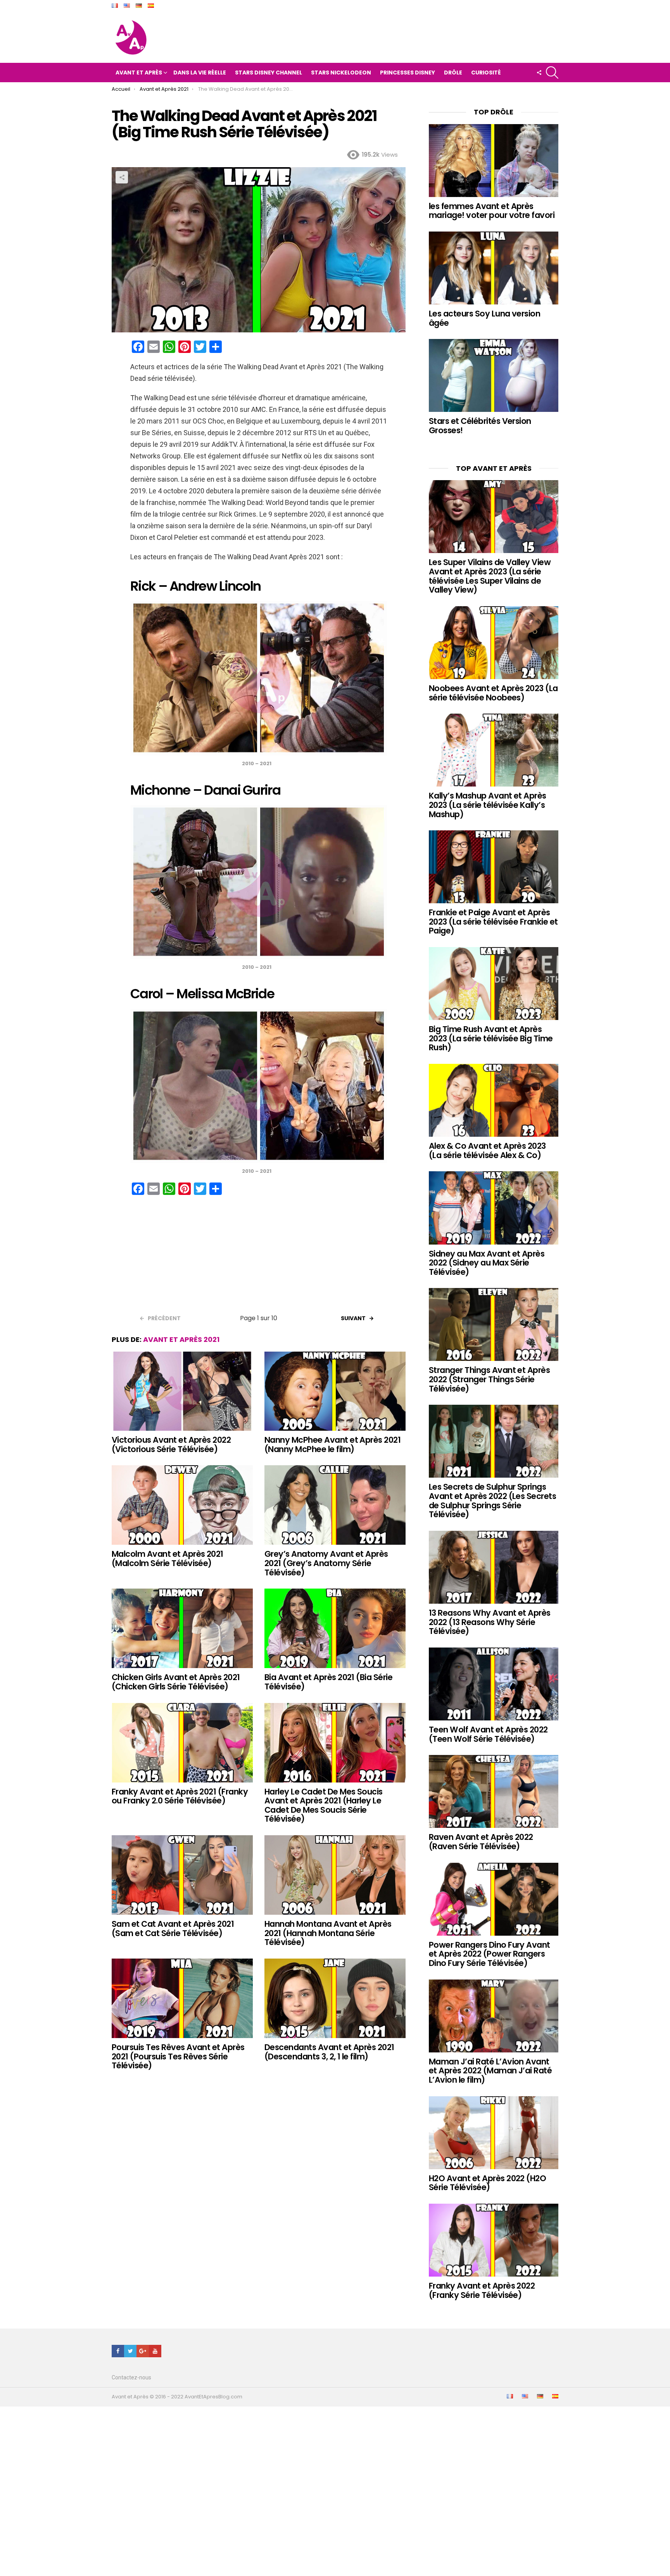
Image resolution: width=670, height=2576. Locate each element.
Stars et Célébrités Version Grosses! (480, 426)
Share (122, 177)
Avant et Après (139, 73)
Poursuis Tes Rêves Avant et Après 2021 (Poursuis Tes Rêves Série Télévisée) (178, 2056)
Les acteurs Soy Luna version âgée (484, 318)
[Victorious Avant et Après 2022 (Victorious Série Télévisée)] (182, 1391)
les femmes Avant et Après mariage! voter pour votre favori (492, 211)
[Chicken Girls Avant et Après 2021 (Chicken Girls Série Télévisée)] (182, 1628)
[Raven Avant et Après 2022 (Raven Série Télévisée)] (494, 1791)
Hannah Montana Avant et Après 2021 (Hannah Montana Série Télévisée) (328, 1933)
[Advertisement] (259, 1257)
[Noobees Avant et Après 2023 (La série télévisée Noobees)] (494, 643)
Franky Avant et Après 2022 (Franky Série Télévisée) (482, 2290)
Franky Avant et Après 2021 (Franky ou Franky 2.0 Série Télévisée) (180, 1796)
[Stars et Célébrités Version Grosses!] (494, 375)
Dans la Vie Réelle (200, 73)
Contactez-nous (131, 2377)
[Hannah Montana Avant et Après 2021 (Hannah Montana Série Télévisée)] (335, 1875)
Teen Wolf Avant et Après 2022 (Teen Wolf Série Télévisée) (488, 1734)
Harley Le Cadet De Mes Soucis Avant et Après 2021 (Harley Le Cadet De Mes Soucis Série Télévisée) (324, 1805)
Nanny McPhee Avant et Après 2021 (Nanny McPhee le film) (332, 1444)
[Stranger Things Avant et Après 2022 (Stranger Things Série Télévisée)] (494, 1324)
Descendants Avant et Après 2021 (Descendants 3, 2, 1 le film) (329, 2052)
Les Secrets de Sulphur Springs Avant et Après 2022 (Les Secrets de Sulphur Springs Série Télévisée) (492, 1501)
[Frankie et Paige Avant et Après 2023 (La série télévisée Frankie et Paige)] (494, 867)
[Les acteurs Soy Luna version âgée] (494, 268)
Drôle (453, 73)
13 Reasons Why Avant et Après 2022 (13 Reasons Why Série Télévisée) (490, 1622)
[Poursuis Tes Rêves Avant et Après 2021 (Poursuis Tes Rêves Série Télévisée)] (182, 1998)
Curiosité (486, 73)
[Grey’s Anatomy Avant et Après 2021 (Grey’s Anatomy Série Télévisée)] (335, 1505)
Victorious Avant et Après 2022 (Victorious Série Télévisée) (171, 1444)
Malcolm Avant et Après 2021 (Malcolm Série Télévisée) (167, 1559)
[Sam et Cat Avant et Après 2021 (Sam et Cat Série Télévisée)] (182, 1875)
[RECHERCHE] (552, 73)
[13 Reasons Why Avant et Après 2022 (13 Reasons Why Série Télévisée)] (494, 1567)
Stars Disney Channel (269, 73)
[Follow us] (539, 73)
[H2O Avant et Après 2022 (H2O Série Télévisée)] (494, 2133)
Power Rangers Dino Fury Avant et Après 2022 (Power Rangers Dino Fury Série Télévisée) (490, 1954)
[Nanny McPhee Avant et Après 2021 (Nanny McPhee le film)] (335, 1391)
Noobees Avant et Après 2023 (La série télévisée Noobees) (493, 693)
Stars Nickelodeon (341, 73)
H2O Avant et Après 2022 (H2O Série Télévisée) (487, 2183)
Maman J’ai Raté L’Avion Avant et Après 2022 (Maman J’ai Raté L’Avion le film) (490, 2071)
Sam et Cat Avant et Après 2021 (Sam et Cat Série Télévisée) (173, 1929)
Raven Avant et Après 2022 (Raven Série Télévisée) (481, 1842)
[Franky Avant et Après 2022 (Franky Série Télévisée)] (494, 2240)
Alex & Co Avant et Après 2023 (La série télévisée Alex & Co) (487, 1151)
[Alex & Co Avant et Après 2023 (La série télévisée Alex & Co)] (494, 1100)
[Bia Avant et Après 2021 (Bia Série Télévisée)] (335, 1628)
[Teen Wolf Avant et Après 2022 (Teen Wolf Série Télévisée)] (494, 1684)
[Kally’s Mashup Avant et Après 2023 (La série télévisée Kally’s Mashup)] (494, 750)
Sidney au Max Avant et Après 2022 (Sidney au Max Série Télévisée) (487, 1263)
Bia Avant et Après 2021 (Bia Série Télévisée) (328, 1682)
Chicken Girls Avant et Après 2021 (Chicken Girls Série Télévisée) (176, 1682)
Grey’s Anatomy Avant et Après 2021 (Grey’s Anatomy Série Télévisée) (326, 1563)
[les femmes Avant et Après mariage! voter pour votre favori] (494, 161)
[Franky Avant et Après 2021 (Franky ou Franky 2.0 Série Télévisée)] (182, 1743)
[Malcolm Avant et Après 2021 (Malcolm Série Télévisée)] (182, 1505)
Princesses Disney (408, 73)
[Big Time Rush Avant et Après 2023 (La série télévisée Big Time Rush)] (494, 984)
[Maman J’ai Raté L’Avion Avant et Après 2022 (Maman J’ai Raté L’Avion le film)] (494, 2016)
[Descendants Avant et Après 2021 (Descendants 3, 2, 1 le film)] (335, 1998)
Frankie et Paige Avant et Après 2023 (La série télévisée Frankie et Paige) (493, 921)
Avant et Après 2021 (181, 1339)
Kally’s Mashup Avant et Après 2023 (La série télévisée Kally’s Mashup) (488, 805)
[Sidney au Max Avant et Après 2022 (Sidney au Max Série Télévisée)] (494, 1208)
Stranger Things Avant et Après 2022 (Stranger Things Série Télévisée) (489, 1379)
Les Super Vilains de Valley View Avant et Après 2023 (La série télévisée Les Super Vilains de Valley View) (490, 576)
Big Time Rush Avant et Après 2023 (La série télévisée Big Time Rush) (491, 1038)
